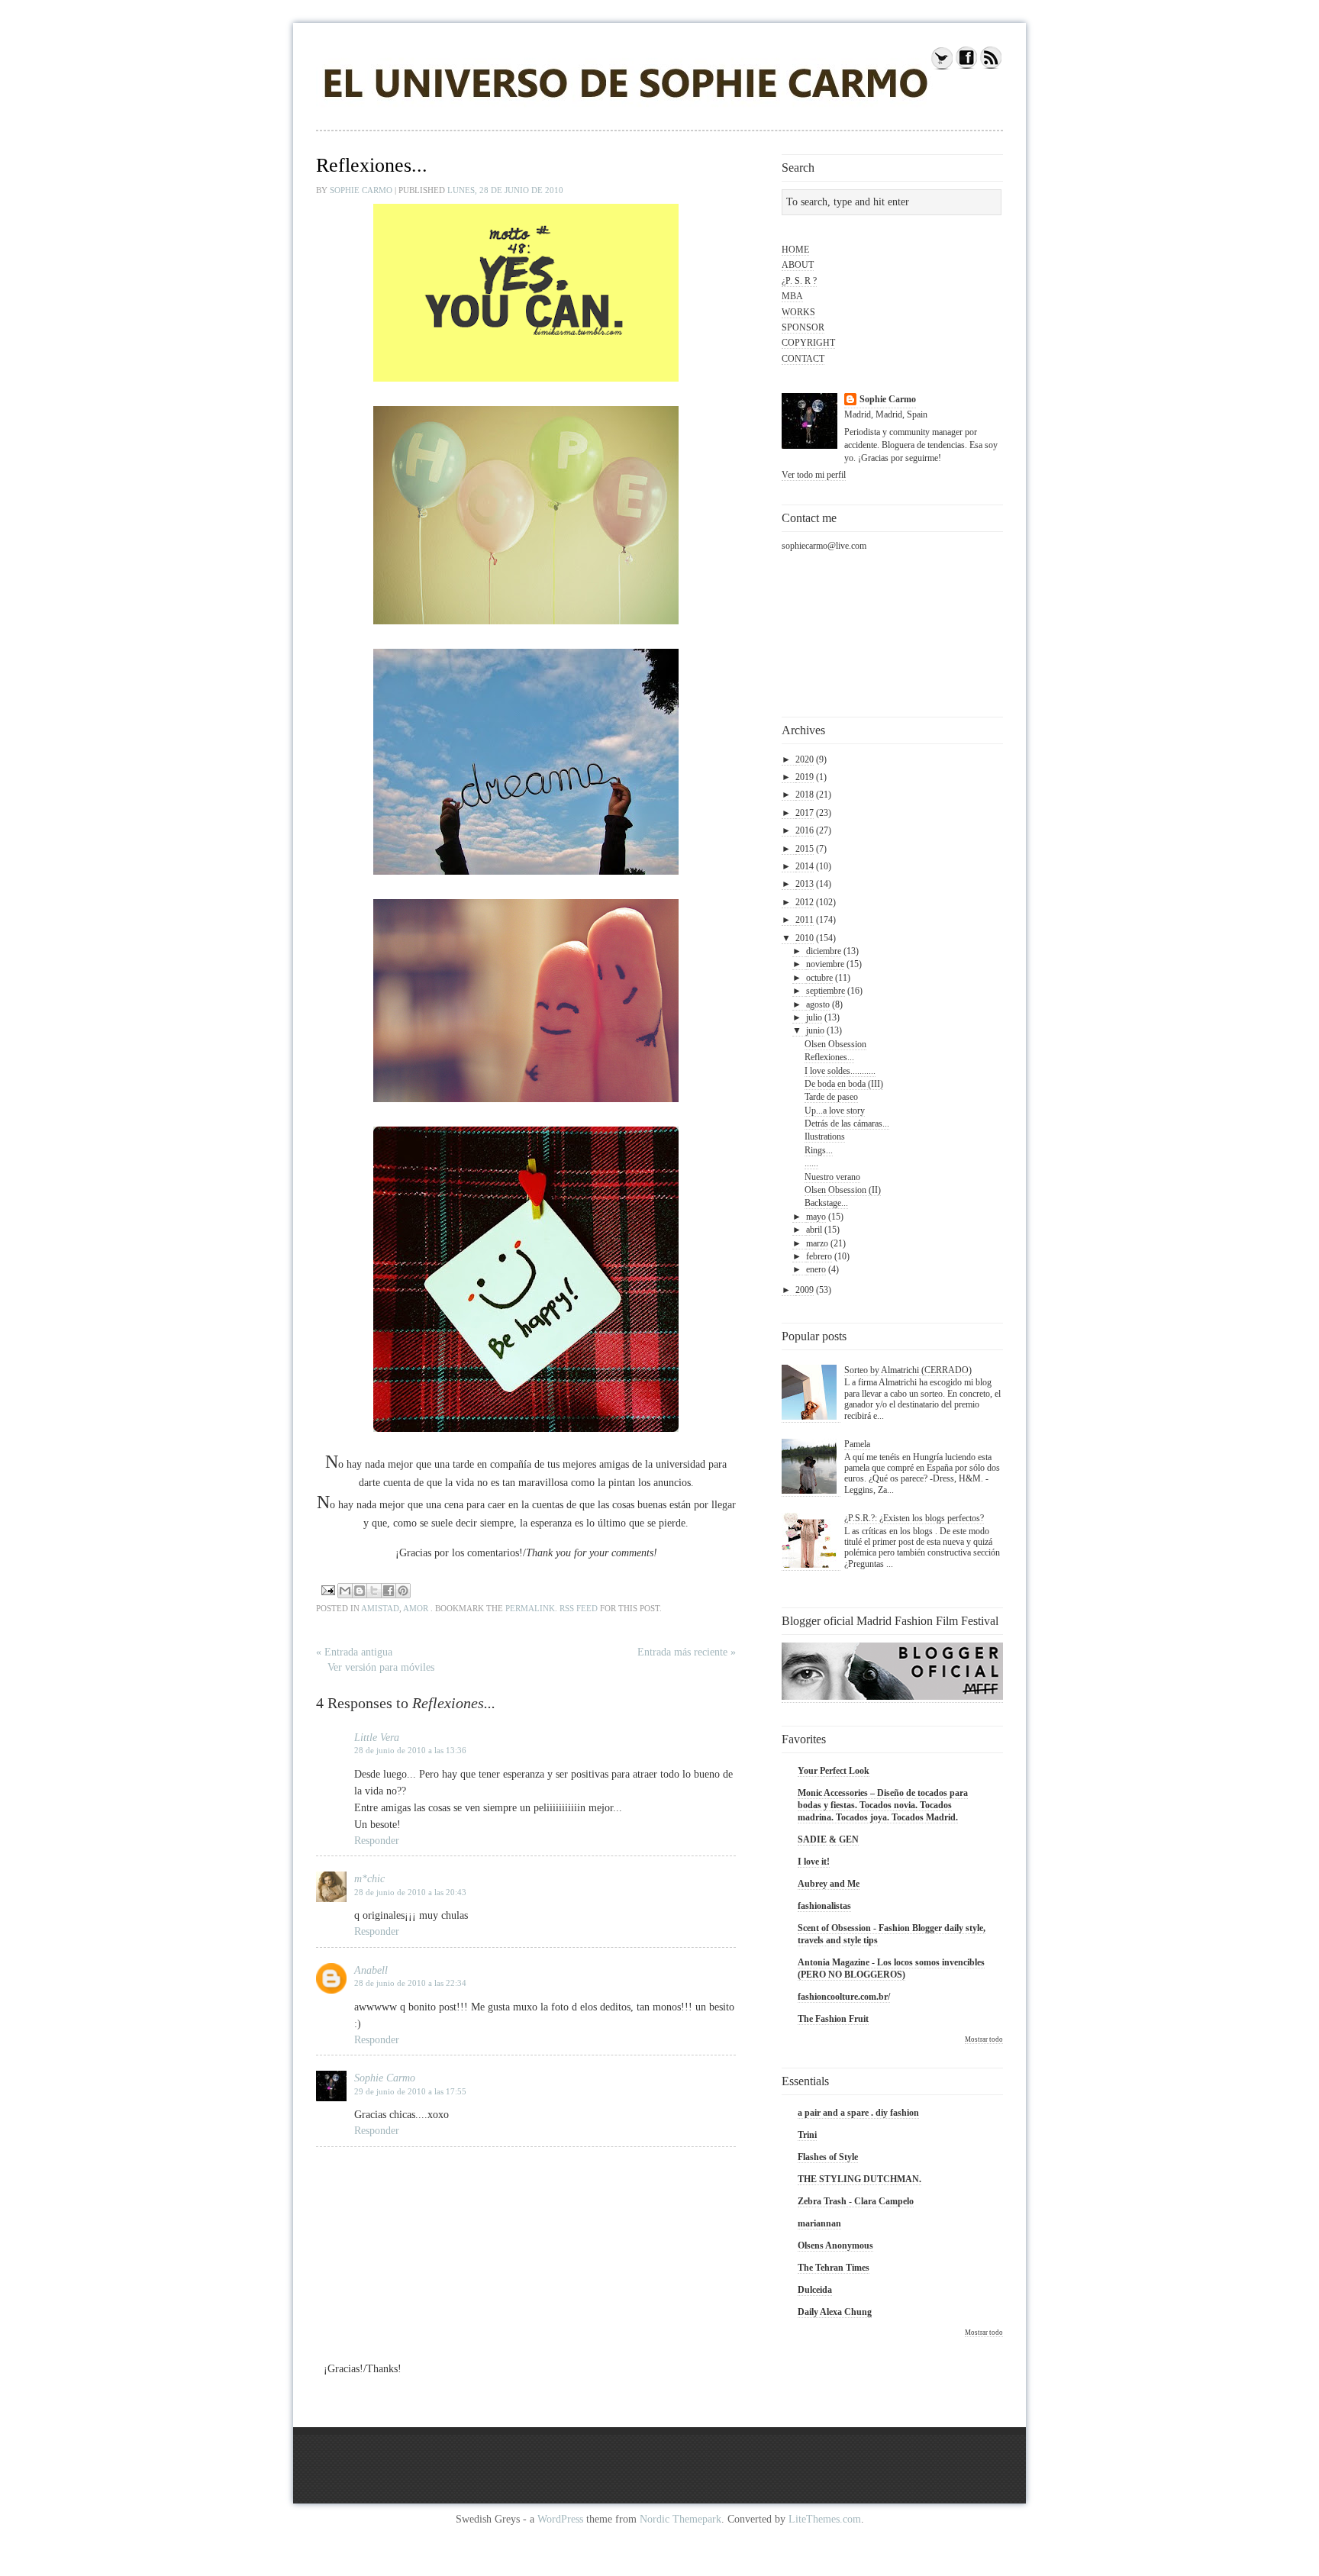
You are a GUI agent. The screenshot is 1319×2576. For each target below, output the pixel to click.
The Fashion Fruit (833, 2019)
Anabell (371, 1970)
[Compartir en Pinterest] (403, 1591)
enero (816, 1269)
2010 (805, 938)
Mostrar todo (984, 2039)
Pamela (857, 1444)
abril (814, 1230)
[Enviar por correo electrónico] (345, 1591)
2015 (805, 849)
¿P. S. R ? (799, 281)
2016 (805, 830)
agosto (818, 1004)
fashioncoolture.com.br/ (844, 1997)
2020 (805, 759)
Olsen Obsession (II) (843, 1190)
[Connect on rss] (991, 67)
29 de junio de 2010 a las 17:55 (410, 2091)
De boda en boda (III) (844, 1084)
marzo (817, 1243)
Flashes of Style (828, 2157)
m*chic (369, 1879)
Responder (377, 1841)
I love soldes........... (840, 1071)
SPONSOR (803, 327)
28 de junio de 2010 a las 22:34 (410, 1983)
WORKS (798, 312)
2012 (805, 902)
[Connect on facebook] (966, 67)
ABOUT (798, 265)
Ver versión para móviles (381, 1667)
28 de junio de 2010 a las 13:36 (410, 1750)
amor (416, 1608)
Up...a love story (835, 1111)
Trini (807, 2135)
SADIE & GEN (828, 1839)
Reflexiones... (829, 1057)
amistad (380, 1608)
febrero (819, 1256)
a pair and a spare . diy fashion (858, 2113)
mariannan (819, 2223)
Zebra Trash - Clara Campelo (856, 2201)
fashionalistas (824, 1906)
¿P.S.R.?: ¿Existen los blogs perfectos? (914, 1518)
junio (815, 1030)
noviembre (825, 964)
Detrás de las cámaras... (847, 1124)
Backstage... (826, 1203)
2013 (805, 884)
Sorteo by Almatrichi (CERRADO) (908, 1370)
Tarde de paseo (831, 1097)
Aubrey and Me (829, 1884)
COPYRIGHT (808, 343)
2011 (805, 920)
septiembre (826, 991)
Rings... (819, 1150)
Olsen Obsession (835, 1044)
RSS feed (579, 1608)
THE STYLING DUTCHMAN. (859, 2179)
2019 (805, 777)
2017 (805, 813)
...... (811, 1163)
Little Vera (377, 1738)
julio (814, 1017)
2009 (805, 1290)
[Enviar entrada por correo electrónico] (327, 1589)
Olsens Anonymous (835, 2246)
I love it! (814, 1862)
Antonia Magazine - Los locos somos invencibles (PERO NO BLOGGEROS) (891, 1968)
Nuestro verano (832, 1177)
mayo (816, 1217)
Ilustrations (825, 1136)
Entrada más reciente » (687, 1652)
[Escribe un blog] (360, 1591)
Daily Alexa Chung (835, 2312)
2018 (805, 795)
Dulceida (815, 2290)
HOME (795, 250)
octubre (819, 978)
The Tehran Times (834, 2268)
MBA (792, 296)
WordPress (560, 2519)
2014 (805, 866)
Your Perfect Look (834, 1771)
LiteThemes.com (825, 2519)
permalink (530, 1608)
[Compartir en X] (374, 1591)
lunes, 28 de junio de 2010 (505, 190)
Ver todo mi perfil (814, 475)
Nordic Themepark (680, 2519)
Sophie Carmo (362, 190)
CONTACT (803, 359)
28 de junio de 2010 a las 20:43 (410, 1892)
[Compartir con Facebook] (389, 1591)
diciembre (824, 951)
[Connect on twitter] (942, 67)
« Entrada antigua (354, 1652)
